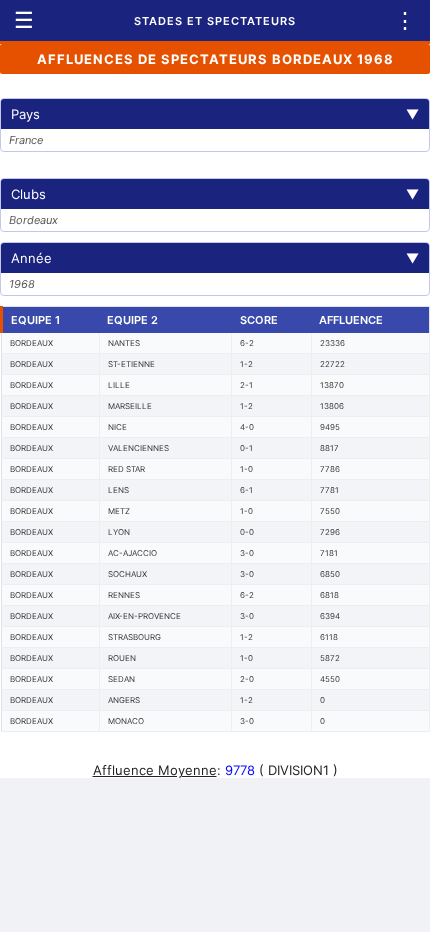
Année (215, 258)
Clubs (215, 194)
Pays (215, 114)
